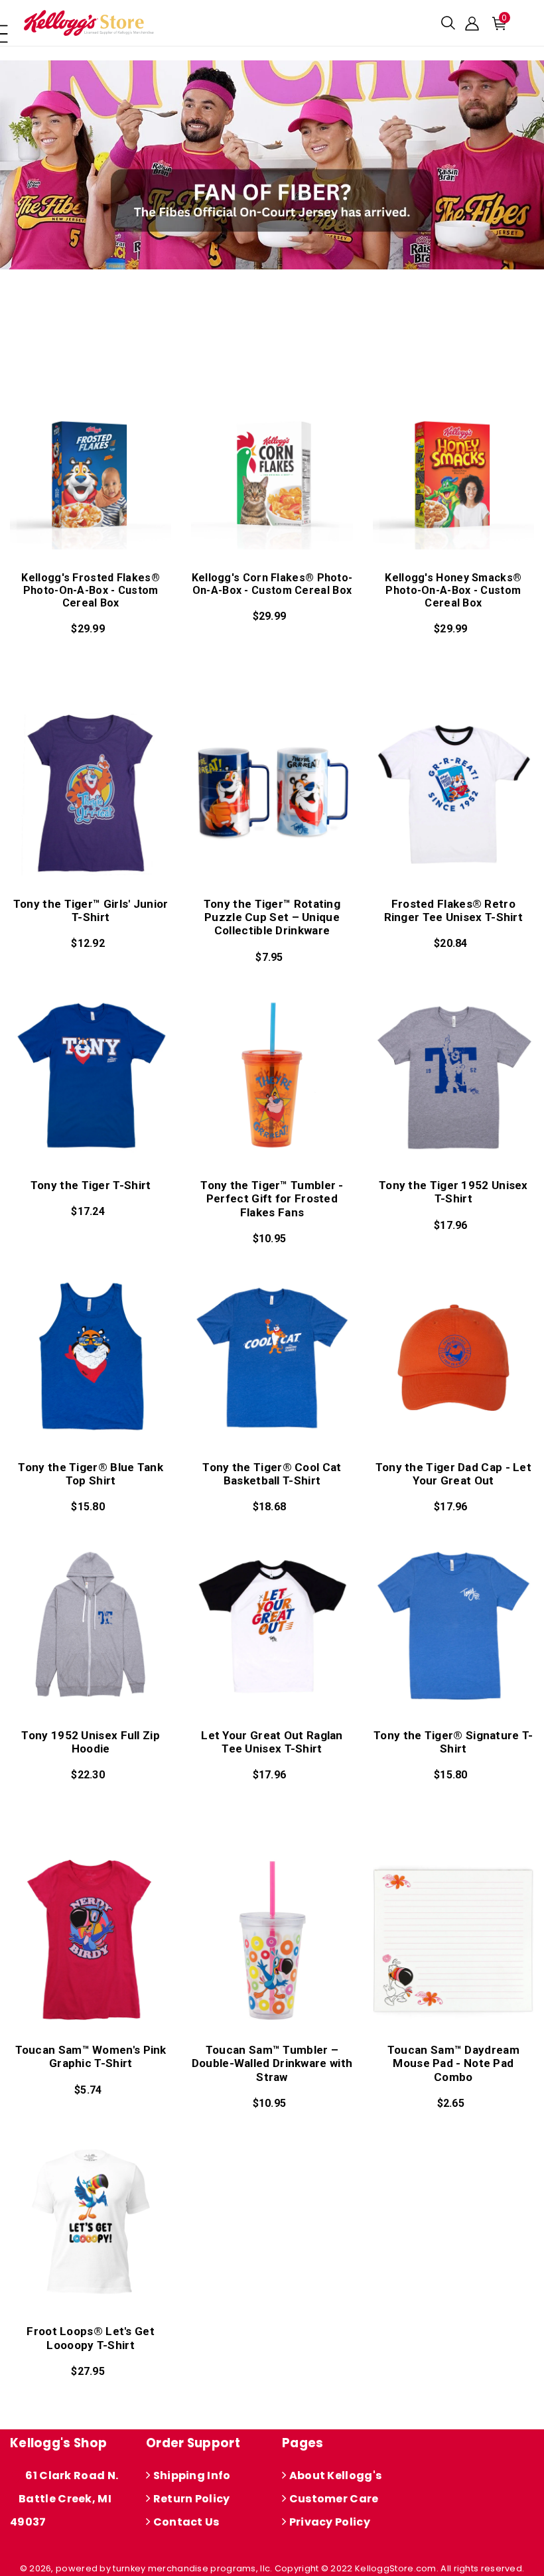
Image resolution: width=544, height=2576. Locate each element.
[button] (448, 23)
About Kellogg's (334, 2475)
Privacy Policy (328, 2522)
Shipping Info (190, 2475)
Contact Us (185, 2522)
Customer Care (332, 2499)
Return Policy (190, 2499)
